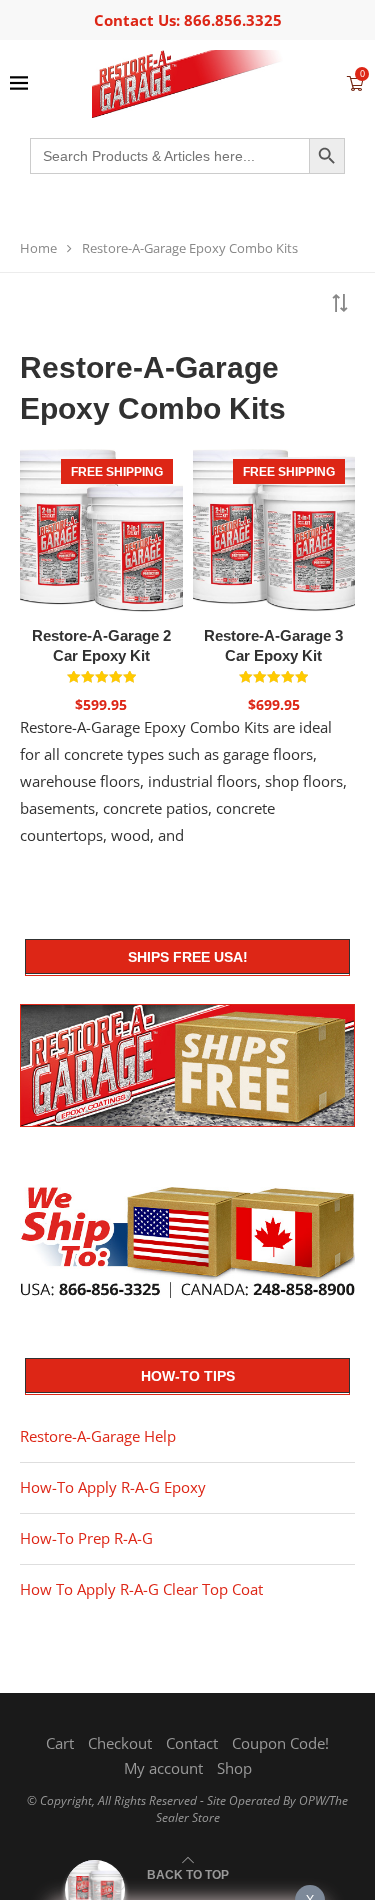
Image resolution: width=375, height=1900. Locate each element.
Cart (60, 1743)
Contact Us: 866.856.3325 (188, 20)
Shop (234, 1768)
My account (163, 1768)
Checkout (120, 1743)
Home (38, 248)
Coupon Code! (280, 1743)
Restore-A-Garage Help (98, 1436)
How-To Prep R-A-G (86, 1538)
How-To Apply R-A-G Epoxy (113, 1487)
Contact (192, 1743)
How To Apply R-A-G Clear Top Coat (141, 1589)
